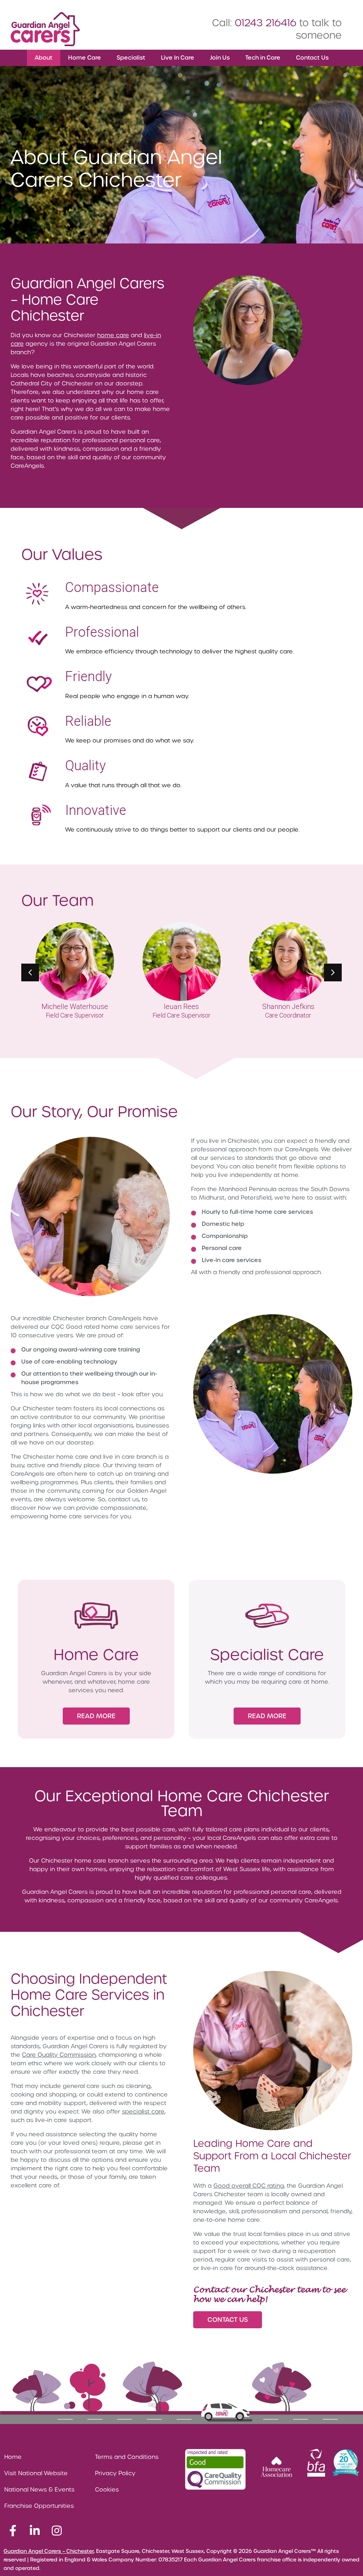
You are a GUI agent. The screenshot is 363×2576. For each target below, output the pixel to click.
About (44, 58)
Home (13, 2457)
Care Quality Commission (59, 2055)
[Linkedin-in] (35, 2531)
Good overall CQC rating (249, 2186)
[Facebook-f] (13, 2531)
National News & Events (39, 2490)
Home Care (85, 58)
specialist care (143, 2112)
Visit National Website (36, 2473)
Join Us (220, 58)
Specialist (131, 58)
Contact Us (312, 58)
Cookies (107, 2490)
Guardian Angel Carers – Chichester (49, 2551)
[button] (333, 972)
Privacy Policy (115, 2473)
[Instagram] (57, 2531)
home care (113, 335)
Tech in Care (263, 58)
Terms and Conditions (127, 2457)
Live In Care (178, 58)
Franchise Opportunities (39, 2506)
